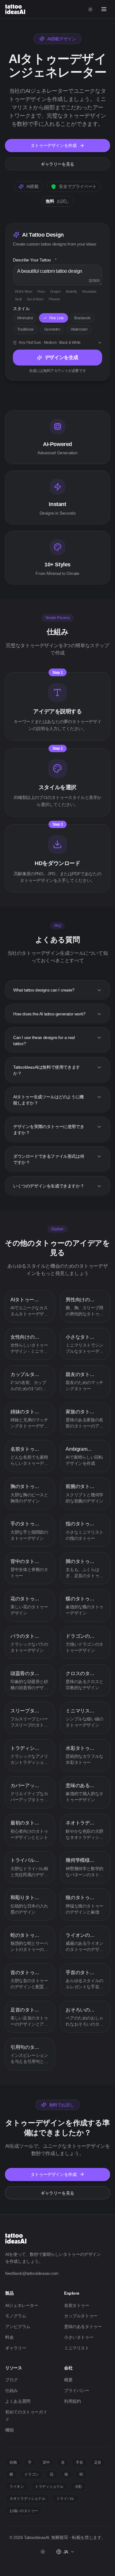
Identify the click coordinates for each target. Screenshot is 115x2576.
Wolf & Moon (23, 291)
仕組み (11, 2390)
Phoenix (54, 299)
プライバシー (77, 2390)
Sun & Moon (35, 299)
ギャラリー (16, 2348)
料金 (9, 2337)
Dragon (56, 291)
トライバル (65, 2499)
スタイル (21, 309)
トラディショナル (49, 2487)
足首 (98, 2462)
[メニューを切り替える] (104, 9)
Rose (41, 291)
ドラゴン (31, 2474)
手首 (79, 2462)
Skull (18, 299)
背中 (46, 2462)
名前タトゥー (77, 2305)
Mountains (89, 291)
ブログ (11, 2380)
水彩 (78, 2487)
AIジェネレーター (22, 2305)
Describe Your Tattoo (35, 260)
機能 (9, 2430)
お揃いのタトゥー (24, 2511)
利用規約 (72, 2401)
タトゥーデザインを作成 (54, 145)
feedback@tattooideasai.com (32, 2273)
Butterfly (71, 291)
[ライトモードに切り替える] (91, 9)
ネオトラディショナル (27, 2499)
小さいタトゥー (79, 2337)
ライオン (17, 2487)
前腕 (13, 2462)
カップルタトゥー (81, 2316)
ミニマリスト (77, 2348)
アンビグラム (18, 2327)
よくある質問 (18, 2401)
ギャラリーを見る (57, 164)
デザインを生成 (61, 357)
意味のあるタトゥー (83, 2327)
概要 (68, 2380)
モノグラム (16, 2316)
